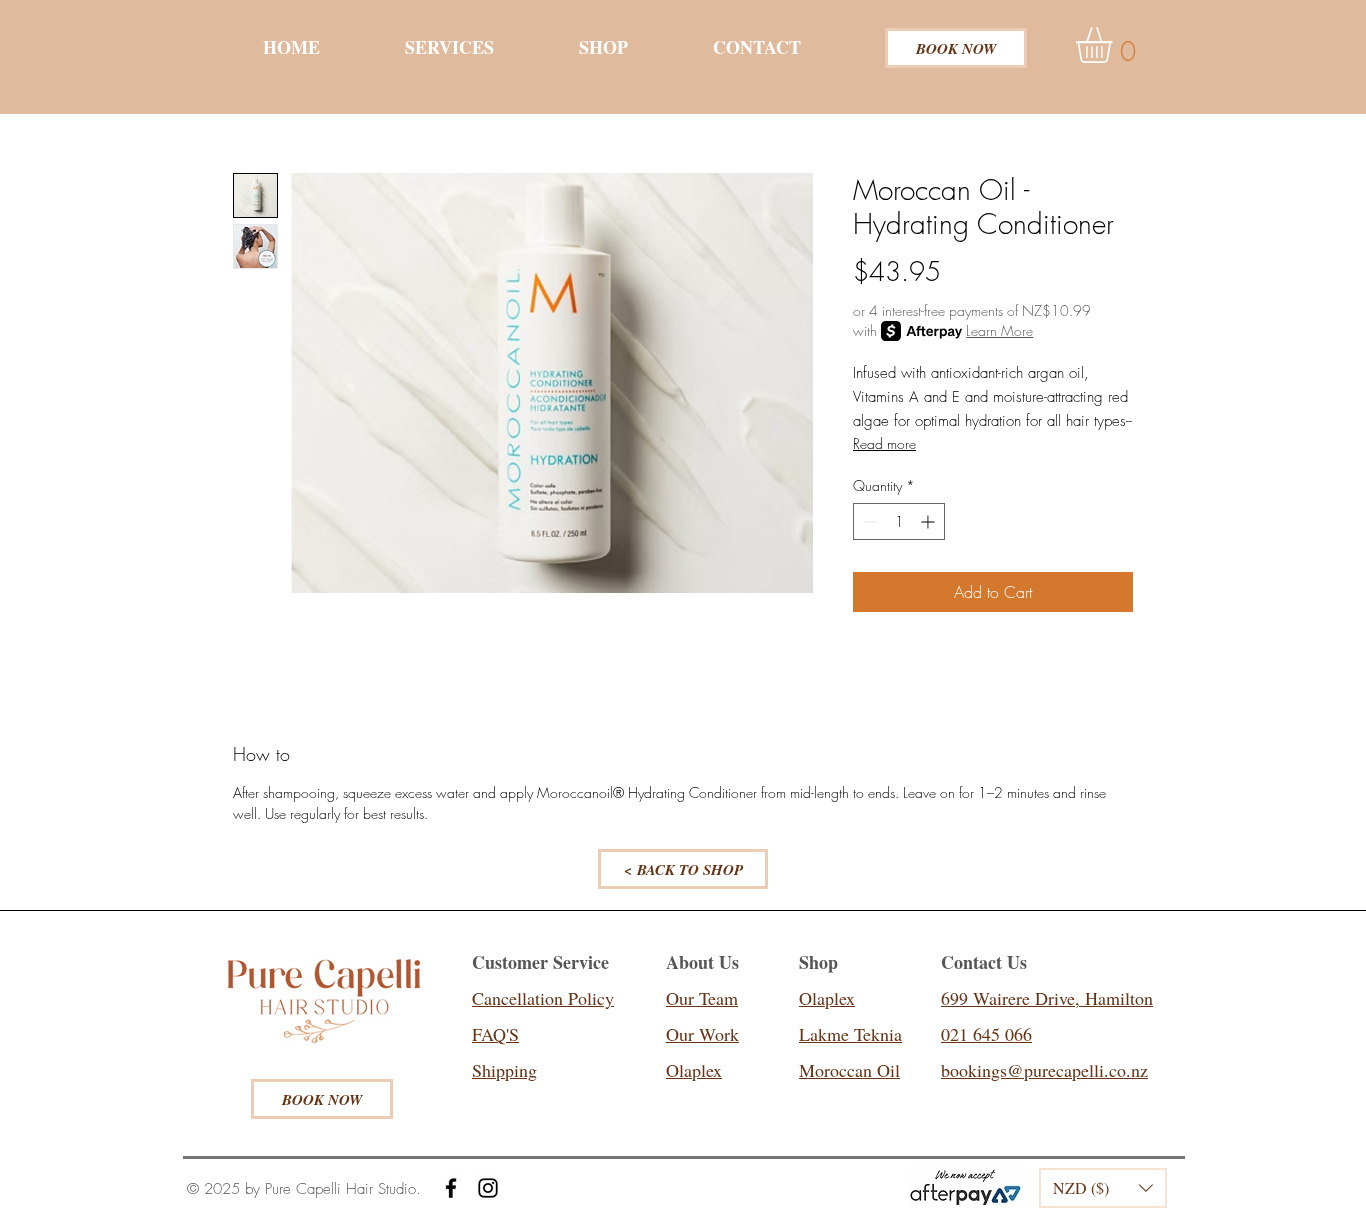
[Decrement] (868, 521)
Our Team (702, 998)
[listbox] (1103, 1188)
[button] (1115, 45)
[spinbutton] (899, 521)
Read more (884, 443)
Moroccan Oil (849, 1070)
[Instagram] (488, 1188)
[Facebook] (451, 1188)
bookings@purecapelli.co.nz (1044, 1070)
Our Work (702, 1034)
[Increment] (929, 521)
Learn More (999, 330)
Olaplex (694, 1070)
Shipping (504, 1070)
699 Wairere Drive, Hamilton (1047, 998)
